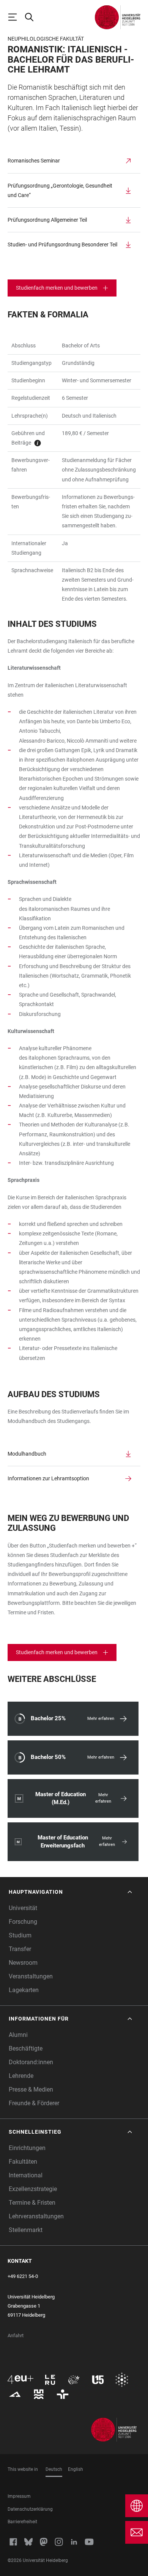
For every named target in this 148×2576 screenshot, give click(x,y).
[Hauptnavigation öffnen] (16, 17)
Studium (20, 1935)
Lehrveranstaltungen (36, 2216)
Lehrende (21, 2076)
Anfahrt (16, 2335)
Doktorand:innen (31, 2062)
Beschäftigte (26, 2048)
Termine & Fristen (32, 2203)
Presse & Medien (31, 2089)
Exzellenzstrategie (33, 2189)
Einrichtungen (27, 2148)
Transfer (20, 1949)
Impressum (19, 2496)
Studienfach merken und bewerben (57, 288)
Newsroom (23, 1963)
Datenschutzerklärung (30, 2509)
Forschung (23, 1922)
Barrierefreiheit (22, 2522)
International (26, 2175)
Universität (23, 1908)
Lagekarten (24, 1990)
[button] (71, 1892)
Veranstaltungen (31, 1976)
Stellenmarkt (26, 2230)
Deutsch (54, 2469)
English (76, 2469)
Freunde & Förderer (34, 2103)
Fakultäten (23, 2162)
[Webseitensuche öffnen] (33, 17)
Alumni (18, 2035)
